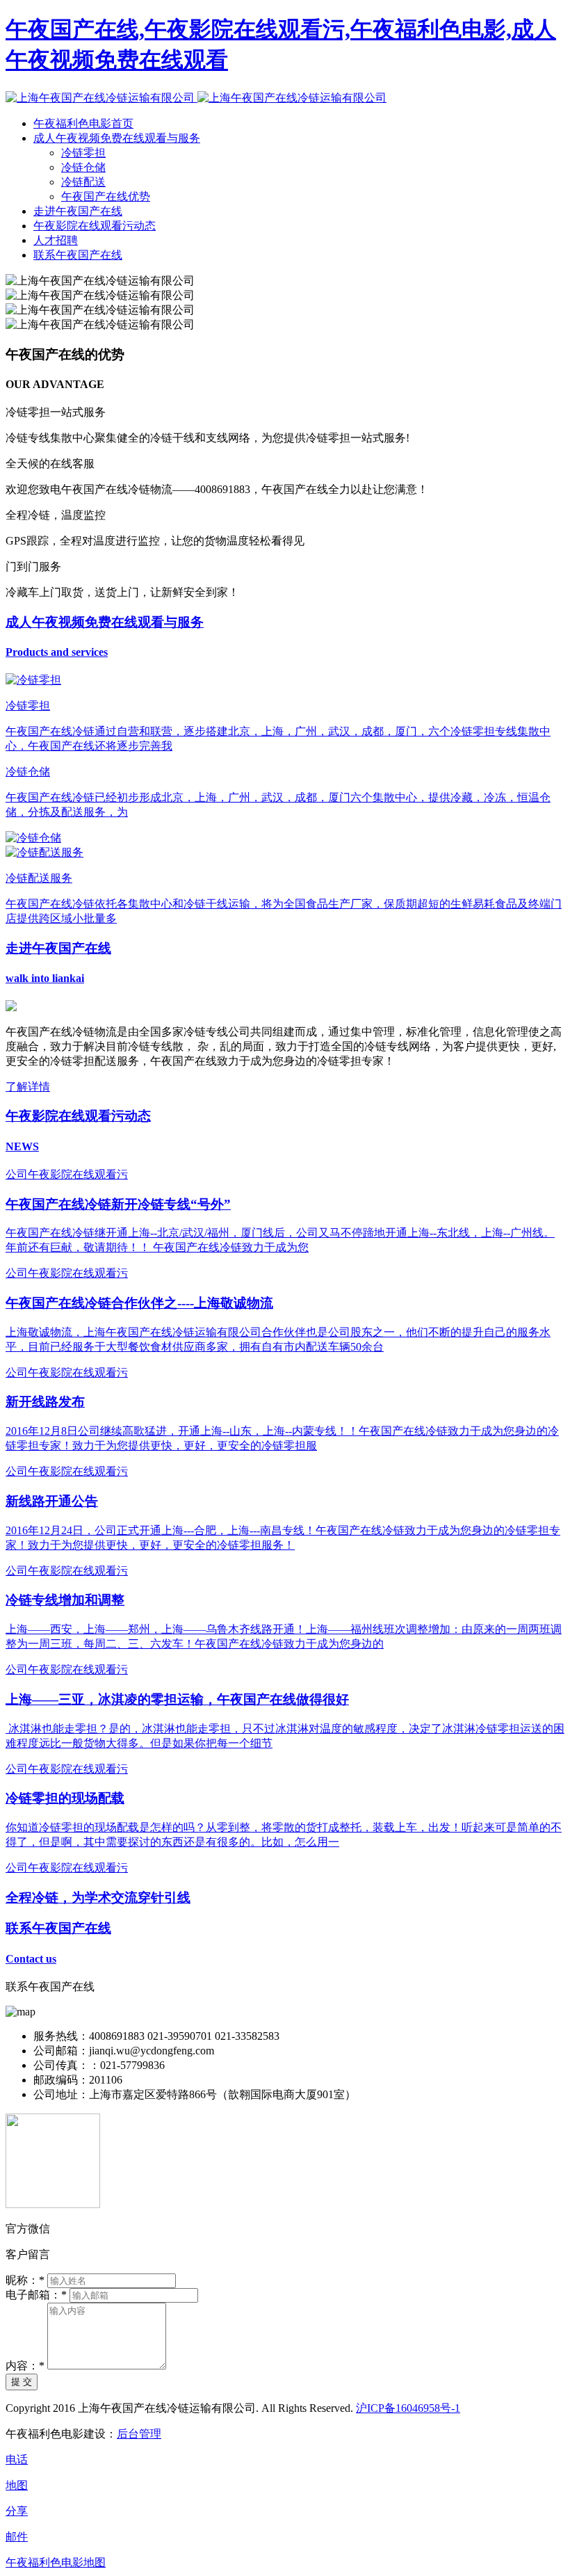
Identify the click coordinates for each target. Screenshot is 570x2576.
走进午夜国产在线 (78, 211)
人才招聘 (56, 240)
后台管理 (139, 2434)
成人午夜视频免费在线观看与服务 (117, 138)
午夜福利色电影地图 (56, 2562)
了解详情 (28, 1087)
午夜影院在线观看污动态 (95, 226)
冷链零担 (83, 153)
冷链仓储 (83, 167)
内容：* (25, 2366)
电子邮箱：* (36, 2295)
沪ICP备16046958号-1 (408, 2408)
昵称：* (25, 2280)
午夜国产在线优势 (106, 196)
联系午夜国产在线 (78, 255)
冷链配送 (83, 182)
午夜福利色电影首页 (83, 123)
